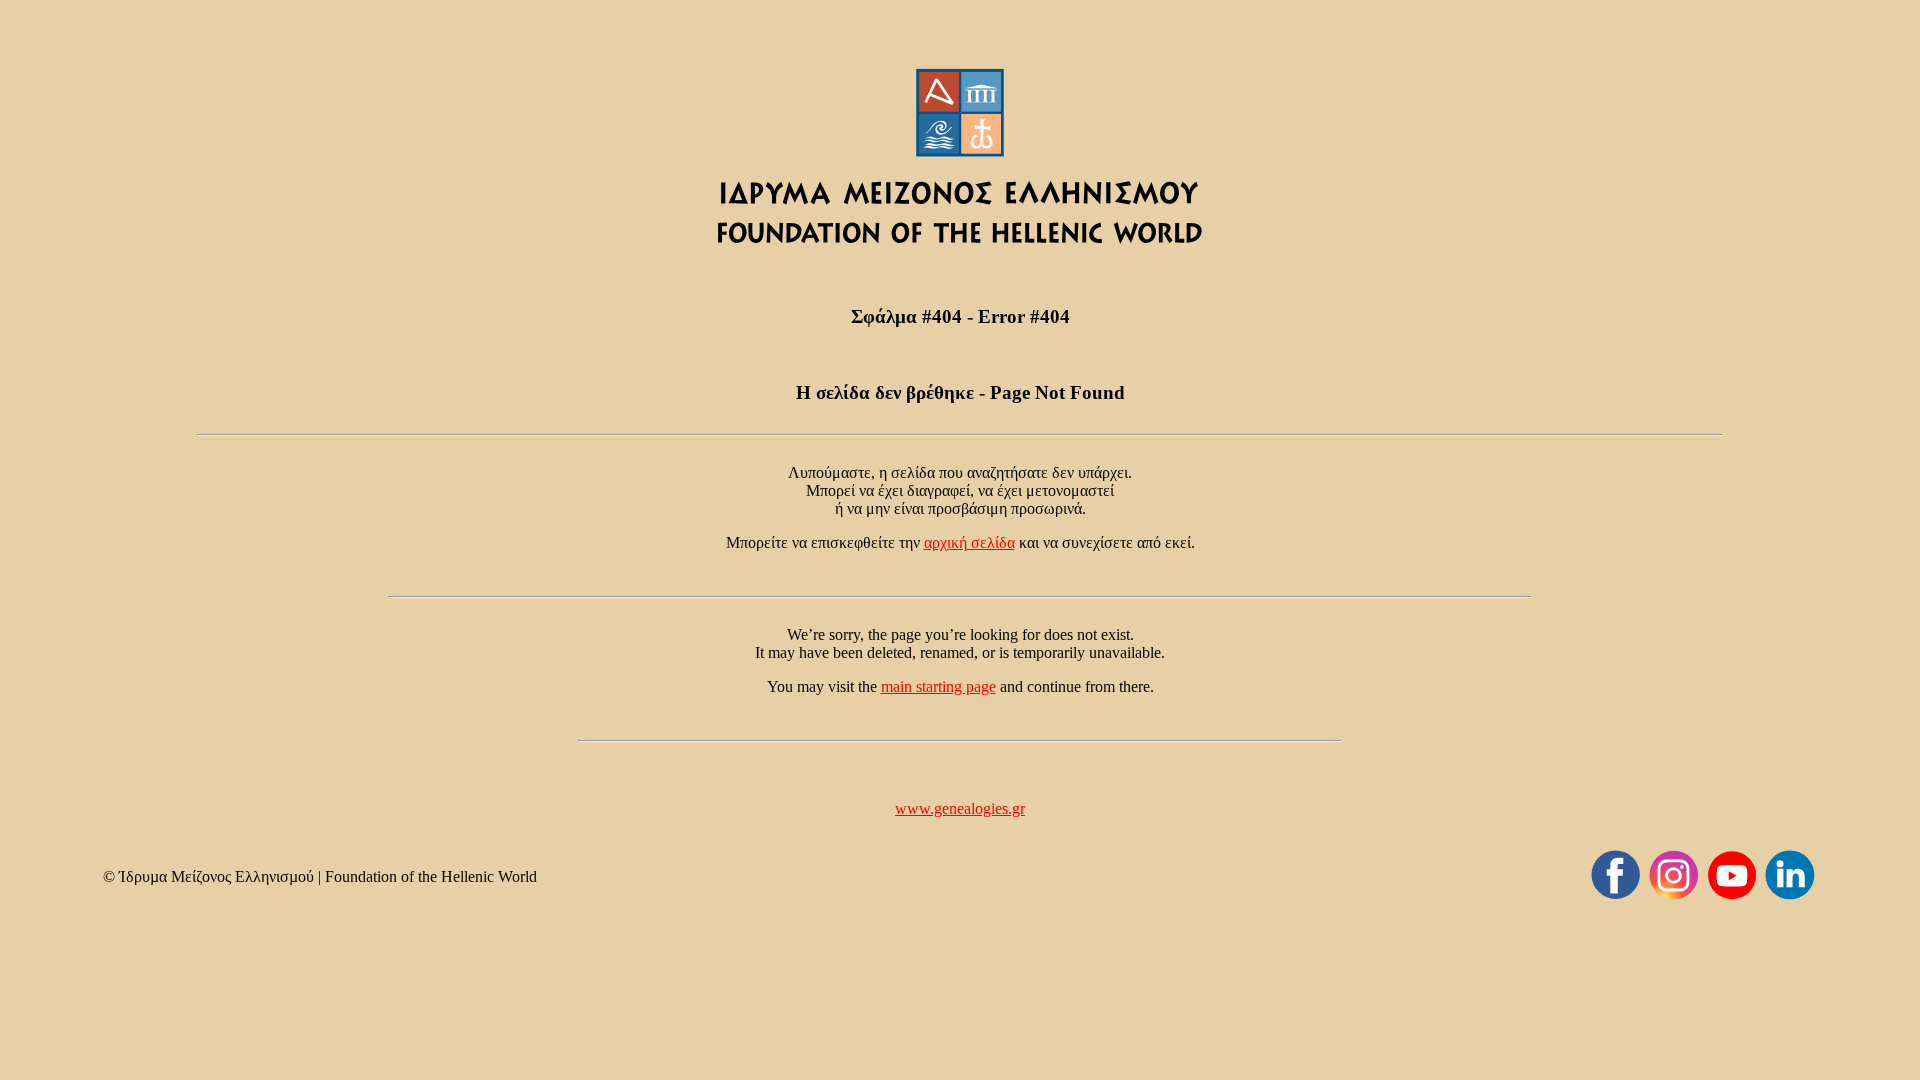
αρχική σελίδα (969, 542)
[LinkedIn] (1790, 875)
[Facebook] (1616, 875)
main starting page (938, 686)
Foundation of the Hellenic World (431, 876)
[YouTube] (1732, 875)
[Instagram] (1674, 875)
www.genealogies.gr (960, 808)
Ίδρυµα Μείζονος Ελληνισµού (216, 876)
